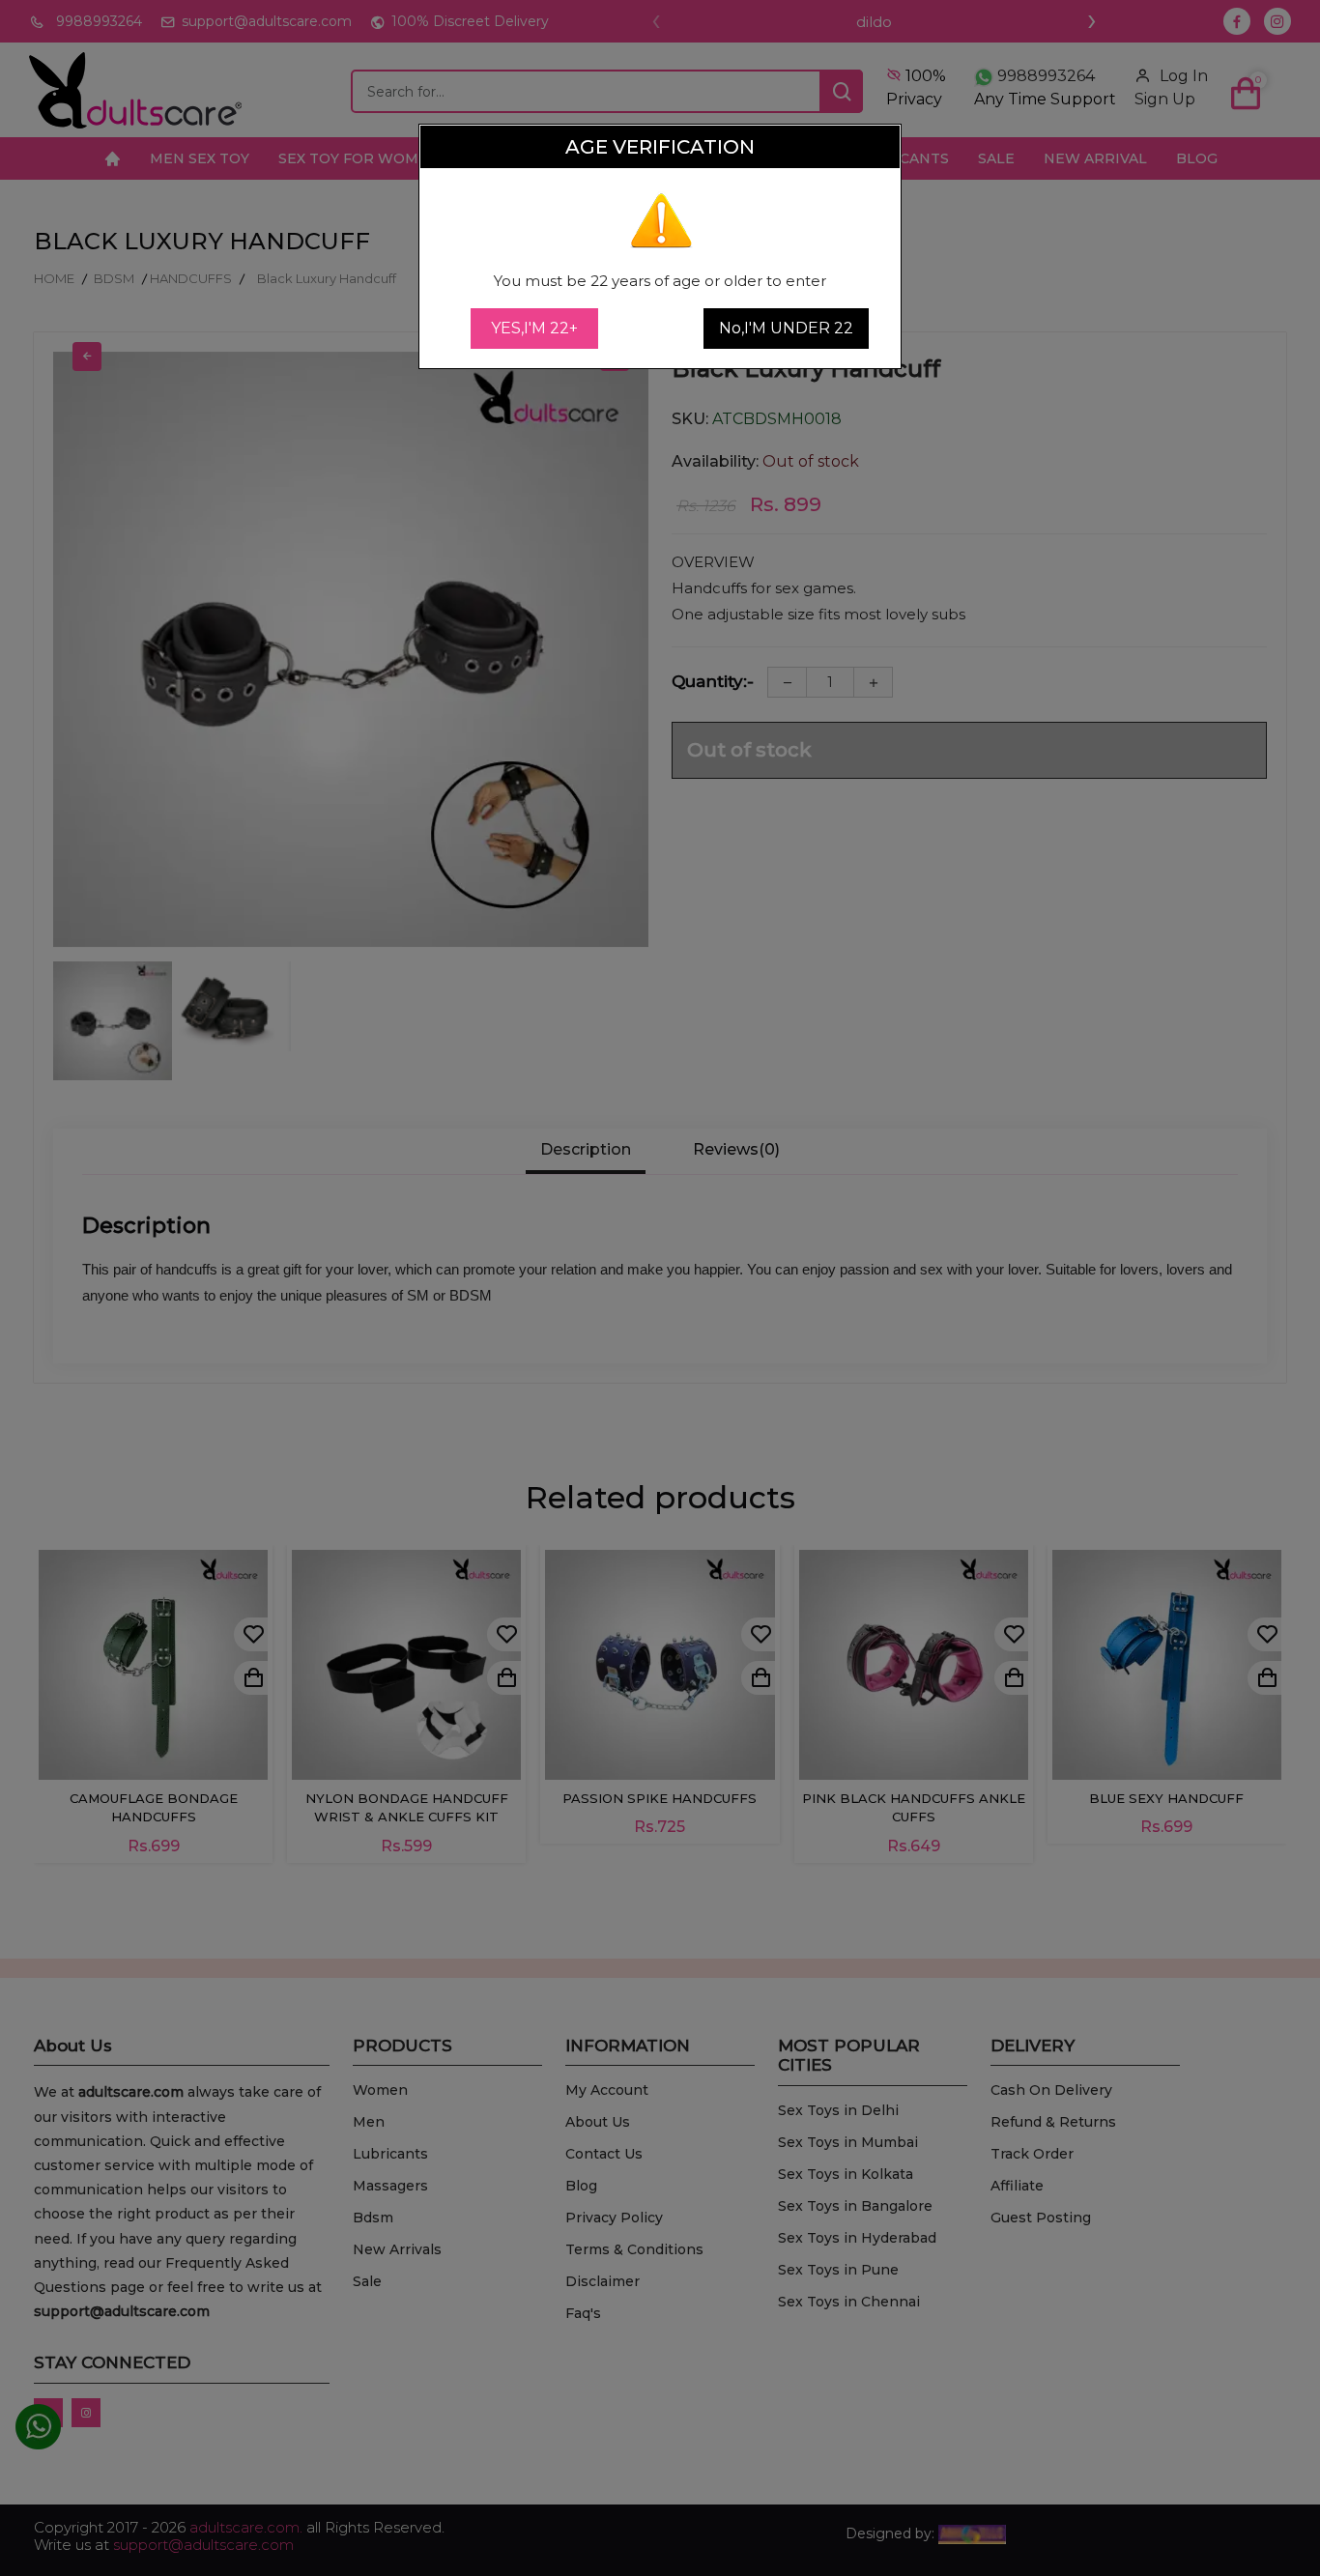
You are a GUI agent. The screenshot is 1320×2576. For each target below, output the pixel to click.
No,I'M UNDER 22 (786, 328)
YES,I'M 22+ (534, 328)
